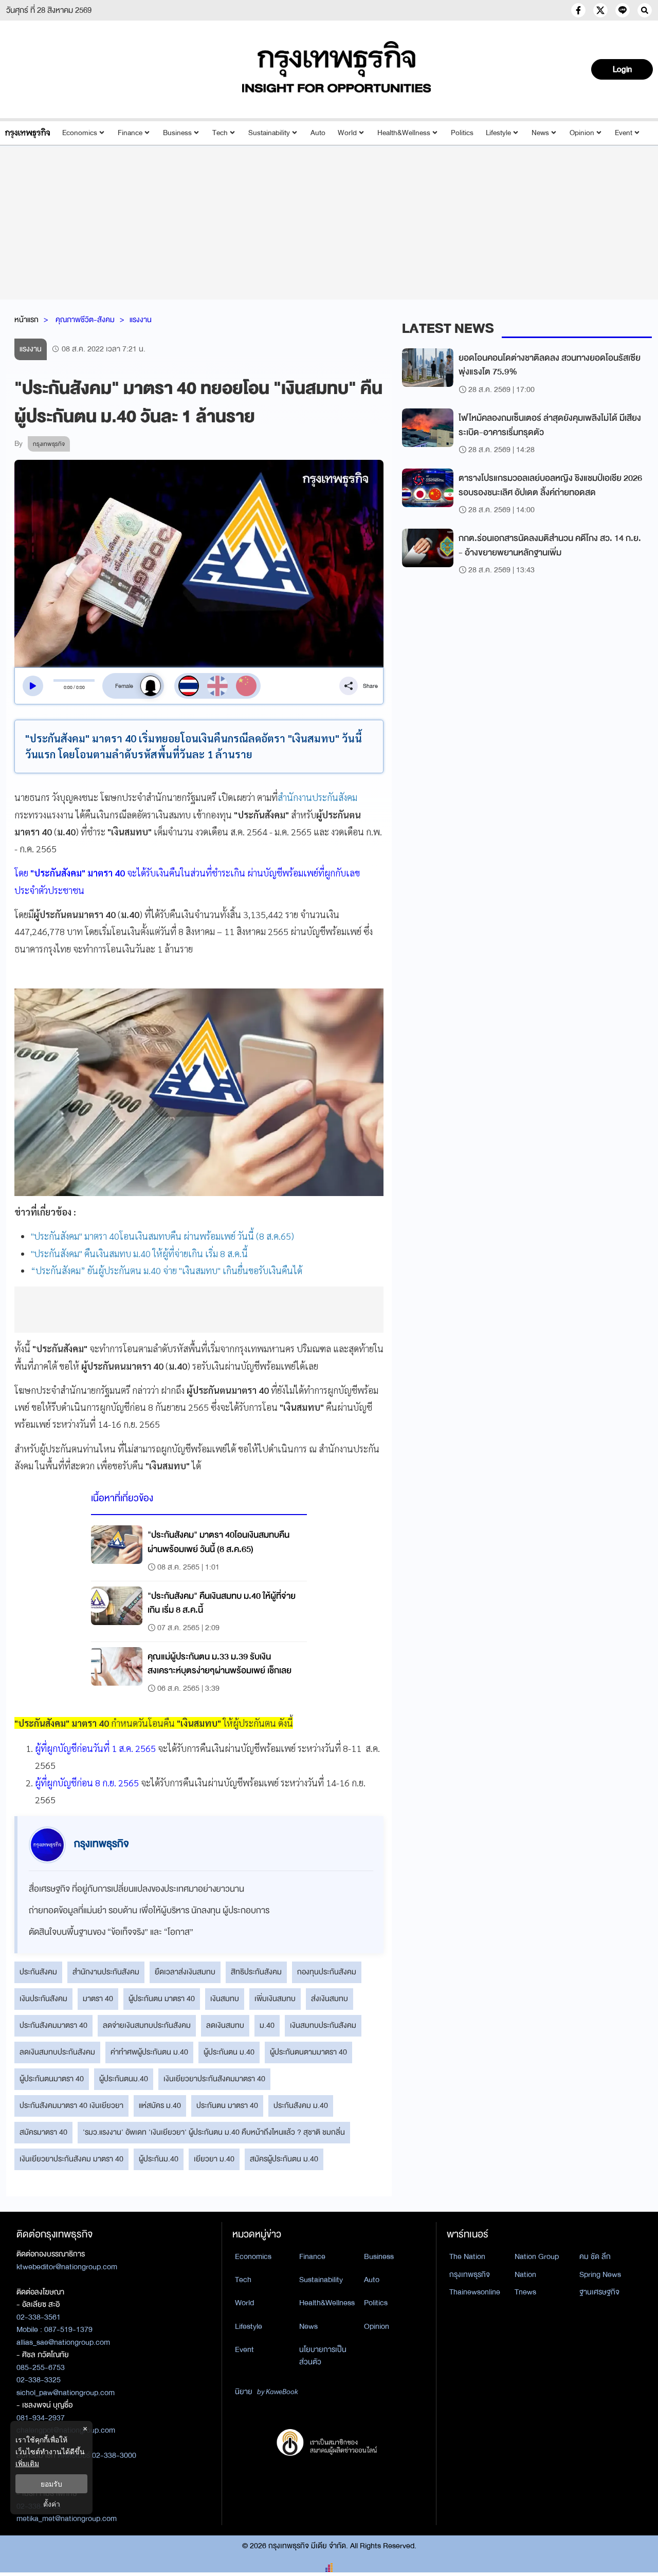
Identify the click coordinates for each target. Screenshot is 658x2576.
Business (177, 133)
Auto (318, 133)
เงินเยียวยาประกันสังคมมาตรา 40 (214, 2079)
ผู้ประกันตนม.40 (124, 2079)
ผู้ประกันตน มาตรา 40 (162, 1999)
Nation (525, 2274)
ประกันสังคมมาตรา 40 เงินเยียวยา (71, 2105)
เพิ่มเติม (27, 2463)
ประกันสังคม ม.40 (301, 2105)
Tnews (525, 2292)
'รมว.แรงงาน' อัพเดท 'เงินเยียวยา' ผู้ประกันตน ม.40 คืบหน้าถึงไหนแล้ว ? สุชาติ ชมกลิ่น (214, 2132)
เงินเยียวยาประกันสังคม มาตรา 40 (71, 2159)
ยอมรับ (51, 2484)
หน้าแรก (26, 320)
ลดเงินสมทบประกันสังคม (57, 2052)
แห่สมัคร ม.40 (160, 2105)
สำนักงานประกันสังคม (317, 797)
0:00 (68, 687)
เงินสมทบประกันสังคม (323, 2025)
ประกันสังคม (38, 1972)
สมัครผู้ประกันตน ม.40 (284, 2159)
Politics (462, 133)
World (347, 133)
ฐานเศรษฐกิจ (599, 2292)
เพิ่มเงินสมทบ (275, 1999)
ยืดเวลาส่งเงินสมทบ (185, 1972)
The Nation (467, 2256)
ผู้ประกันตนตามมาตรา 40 (308, 2052)
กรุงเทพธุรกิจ (470, 2274)
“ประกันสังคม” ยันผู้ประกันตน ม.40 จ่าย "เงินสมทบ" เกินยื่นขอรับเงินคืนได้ (167, 1270)
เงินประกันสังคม (43, 1999)
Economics (80, 133)
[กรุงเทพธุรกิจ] (28, 133)
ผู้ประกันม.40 (159, 2159)
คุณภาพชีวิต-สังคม (85, 320)
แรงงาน (141, 320)
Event (624, 133)
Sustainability (269, 133)
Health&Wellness (404, 133)
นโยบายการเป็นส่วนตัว (323, 2356)
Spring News (600, 2274)
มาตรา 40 (98, 1999)
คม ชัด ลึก (595, 2256)
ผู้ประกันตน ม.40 (229, 2052)
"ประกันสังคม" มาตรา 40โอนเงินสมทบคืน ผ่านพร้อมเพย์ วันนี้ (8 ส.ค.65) (162, 1236)
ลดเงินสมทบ (225, 2025)
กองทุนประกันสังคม (327, 1972)
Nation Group (537, 2256)
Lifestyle (498, 133)
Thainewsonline (475, 2292)
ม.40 (267, 2025)
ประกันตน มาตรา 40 (227, 2105)
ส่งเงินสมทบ (330, 1999)
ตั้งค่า (52, 2504)
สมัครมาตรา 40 (43, 2132)
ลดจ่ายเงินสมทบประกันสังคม (147, 2025)
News (540, 133)
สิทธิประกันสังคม (256, 1972)
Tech (220, 133)
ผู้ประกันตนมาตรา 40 (52, 2079)
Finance (130, 133)
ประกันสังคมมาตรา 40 (53, 2025)
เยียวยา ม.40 (214, 2159)
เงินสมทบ (225, 1999)
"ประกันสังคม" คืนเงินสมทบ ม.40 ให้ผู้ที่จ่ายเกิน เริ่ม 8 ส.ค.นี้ (139, 1253)
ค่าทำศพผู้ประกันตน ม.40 (149, 2052)
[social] (578, 10)
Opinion (582, 133)
